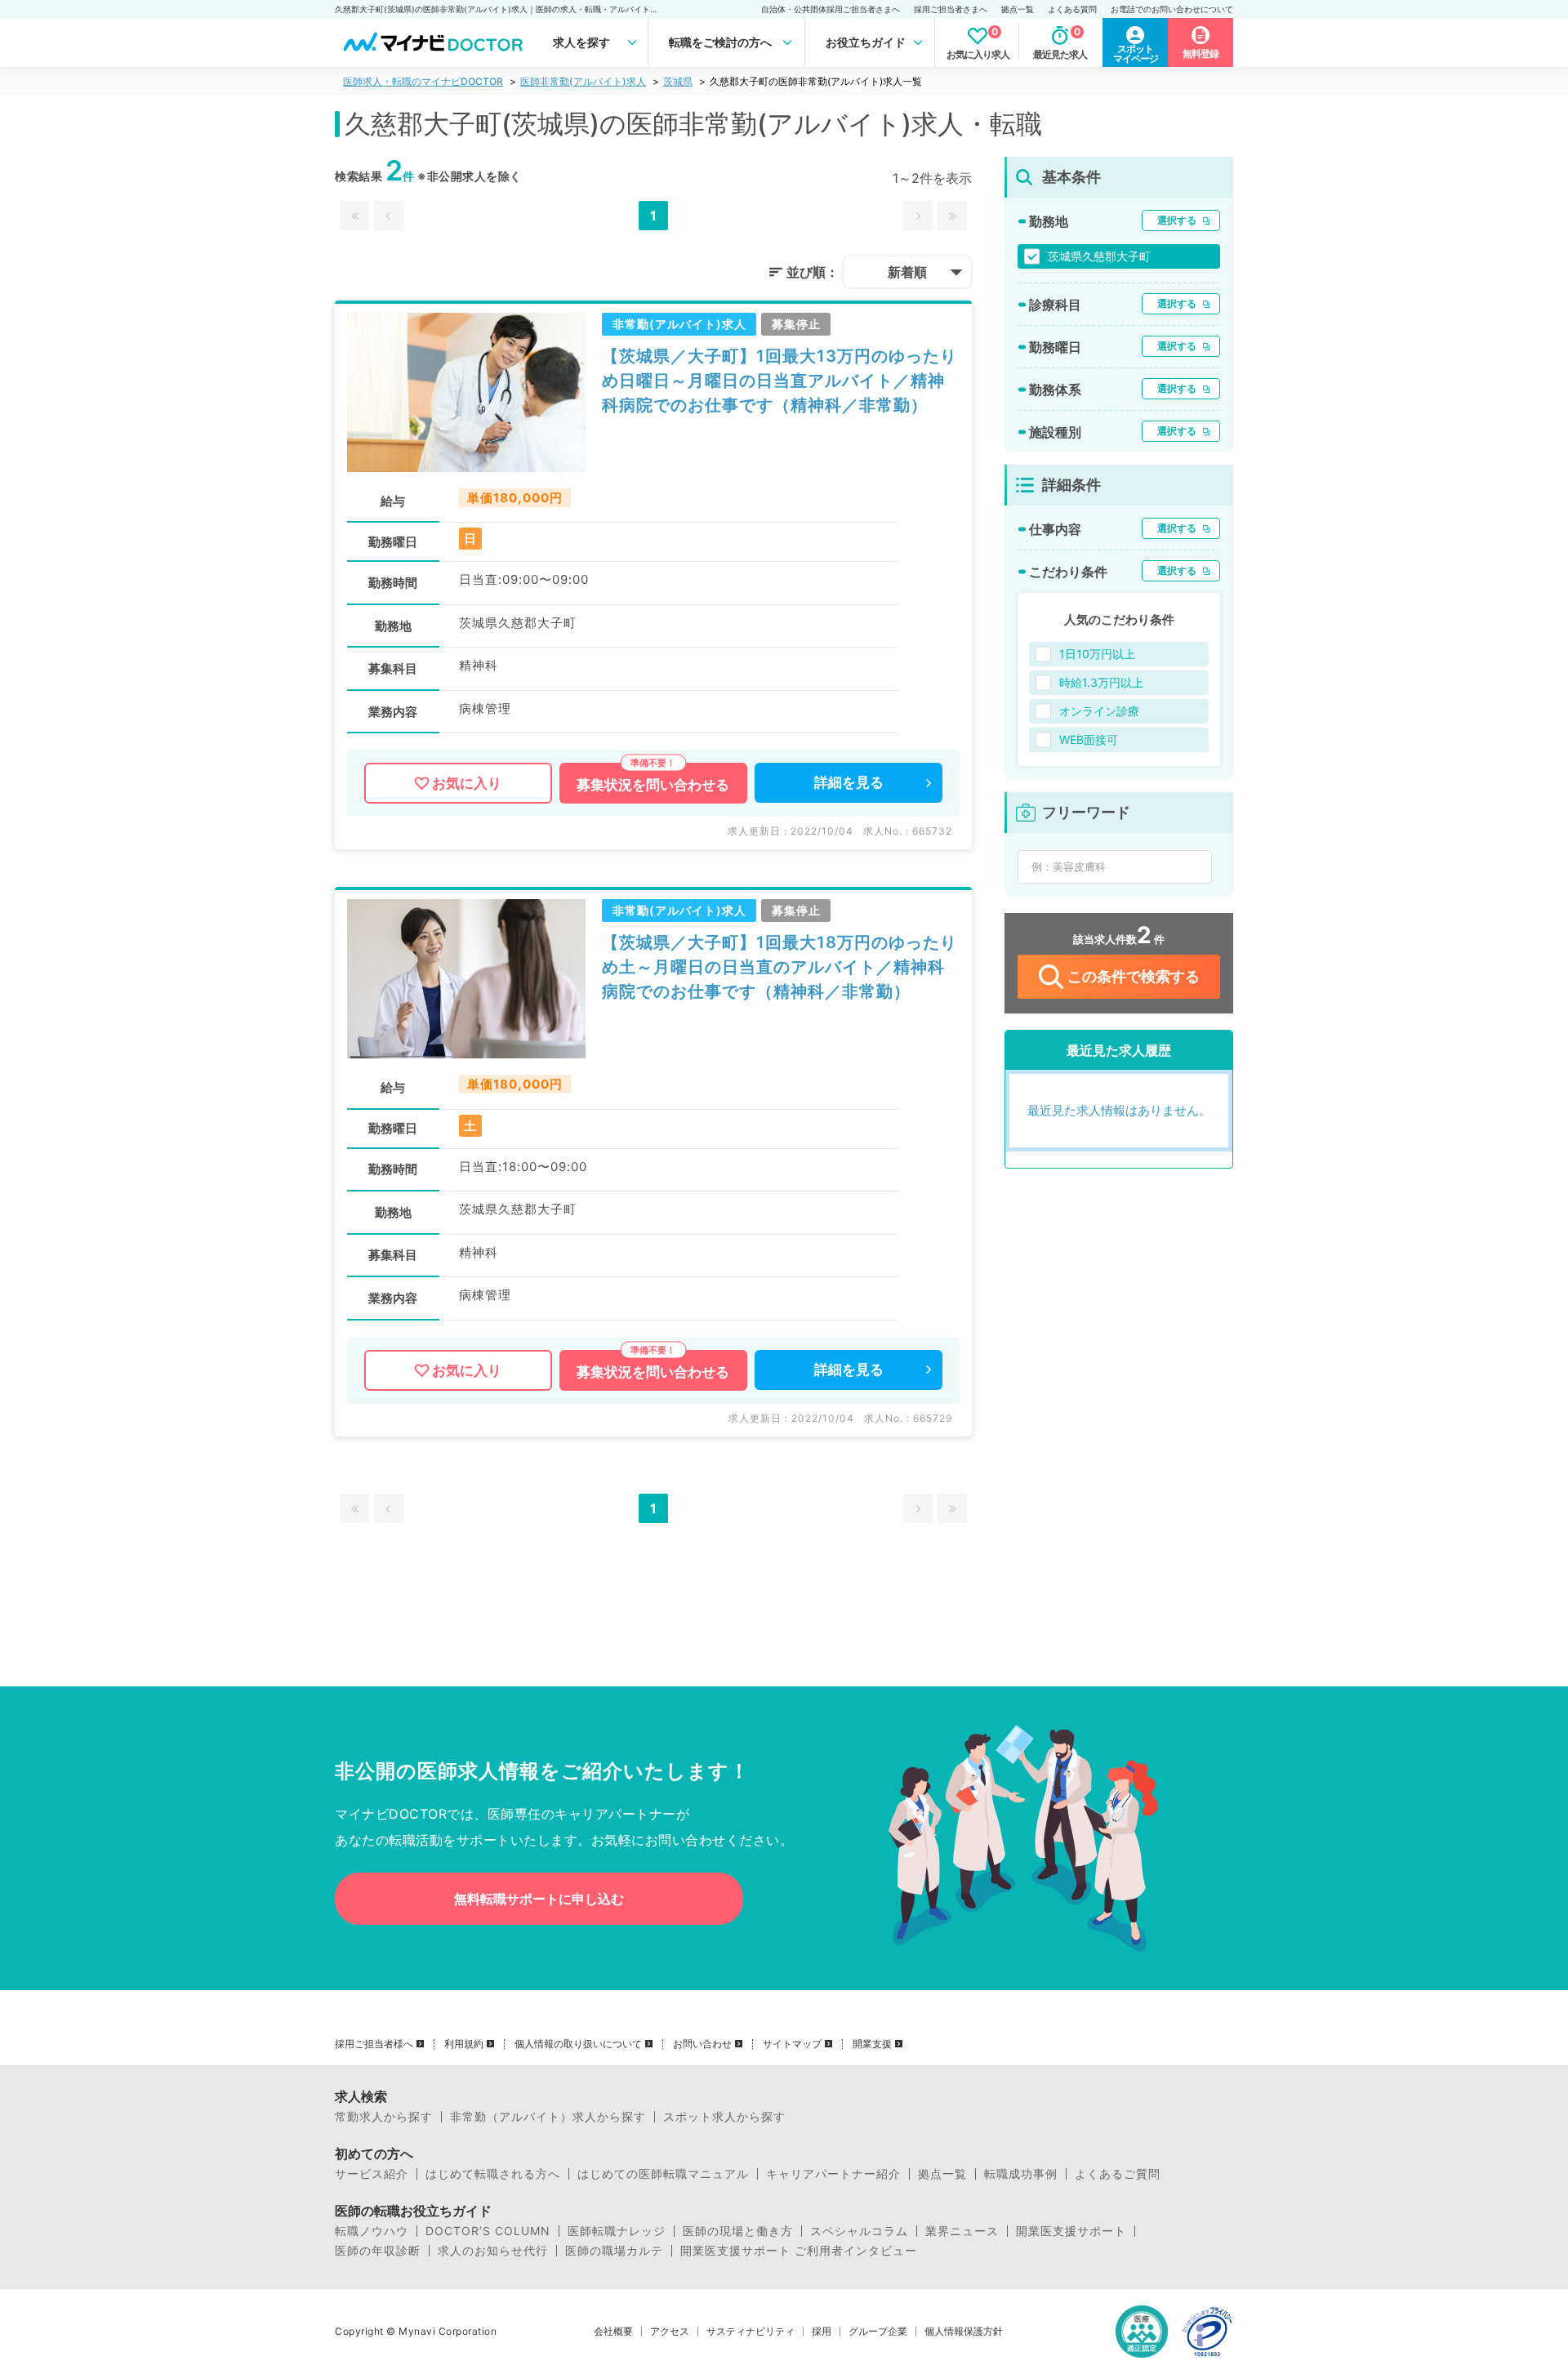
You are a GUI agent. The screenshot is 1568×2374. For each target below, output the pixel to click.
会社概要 (613, 2332)
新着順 (907, 272)
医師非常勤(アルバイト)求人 (583, 81)
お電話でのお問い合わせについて (1172, 9)
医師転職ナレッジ (617, 2231)
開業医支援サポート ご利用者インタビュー (799, 2251)
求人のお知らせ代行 (493, 2251)
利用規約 (464, 2044)
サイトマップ (792, 2044)
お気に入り (467, 783)
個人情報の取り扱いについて (578, 2044)
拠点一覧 (1018, 9)
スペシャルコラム (859, 2231)
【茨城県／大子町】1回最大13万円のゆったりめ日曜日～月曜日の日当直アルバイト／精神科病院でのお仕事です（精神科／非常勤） (780, 381)
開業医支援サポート (1071, 2231)
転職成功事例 (1021, 2174)
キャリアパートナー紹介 (833, 2174)
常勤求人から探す (384, 2117)
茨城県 (678, 81)
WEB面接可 (1089, 739)
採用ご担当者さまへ (951, 9)
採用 (822, 2332)
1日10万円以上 (1097, 654)
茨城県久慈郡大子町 (1099, 256)
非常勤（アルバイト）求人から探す (548, 2117)
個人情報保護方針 (964, 2332)
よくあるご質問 (1118, 2174)
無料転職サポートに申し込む (539, 1899)
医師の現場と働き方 (738, 2231)
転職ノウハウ (372, 2231)
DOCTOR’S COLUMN (488, 2231)
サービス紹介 (372, 2174)
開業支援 (872, 2044)
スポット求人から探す (724, 2117)
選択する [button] (1177, 220)
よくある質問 (1072, 9)
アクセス (670, 2332)
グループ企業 (878, 2332)
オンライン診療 (1099, 711)
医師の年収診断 (378, 2251)
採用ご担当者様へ (374, 2044)
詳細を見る (849, 782)
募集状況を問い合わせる (653, 785)
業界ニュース (962, 2231)
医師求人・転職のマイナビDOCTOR (423, 81)
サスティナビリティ (751, 2332)
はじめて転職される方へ (493, 2174)
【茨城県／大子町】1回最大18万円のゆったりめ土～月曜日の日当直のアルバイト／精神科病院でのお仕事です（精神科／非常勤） (780, 967)
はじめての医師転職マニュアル (663, 2174)
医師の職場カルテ (614, 2251)
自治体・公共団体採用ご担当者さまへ (831, 9)
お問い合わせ (702, 2044)
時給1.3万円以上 (1101, 682)
